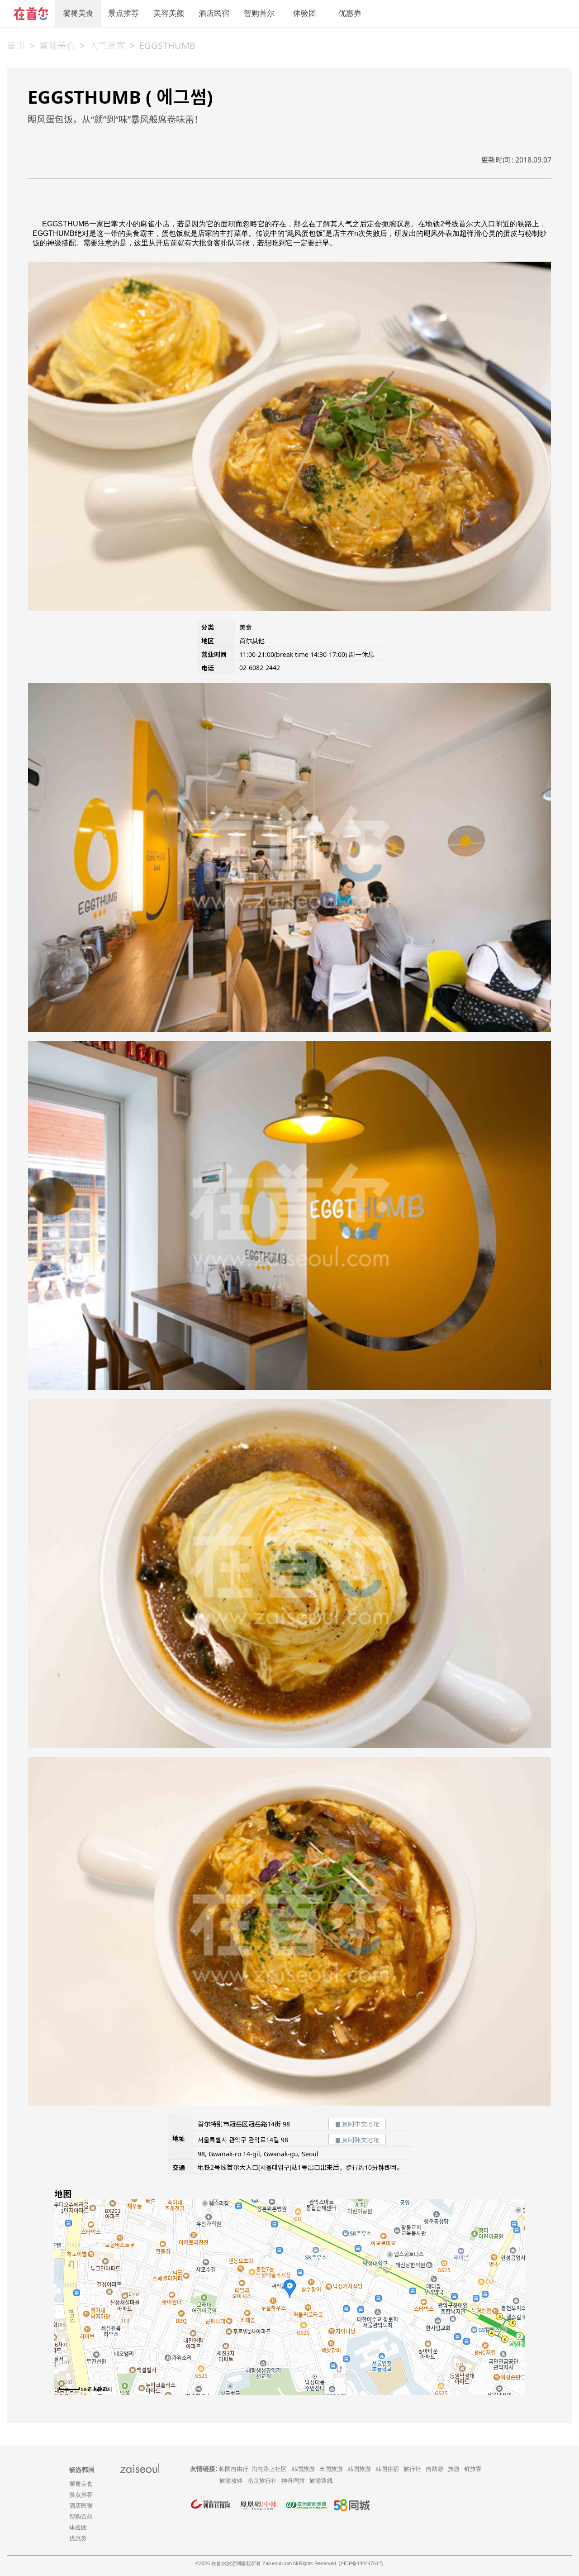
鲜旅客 (473, 2469)
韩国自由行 (234, 2469)
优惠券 (350, 13)
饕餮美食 (78, 13)
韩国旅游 (303, 2469)
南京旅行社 (262, 2481)
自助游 (434, 2469)
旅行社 (412, 2469)
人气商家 (107, 45)
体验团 (305, 13)
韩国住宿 (387, 2469)
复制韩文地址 (361, 2140)
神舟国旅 (293, 2481)
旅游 (454, 2469)
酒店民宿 (214, 13)
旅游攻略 (231, 2481)
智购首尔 (259, 13)
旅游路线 (321, 2481)
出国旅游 (331, 2469)
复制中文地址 (361, 2124)
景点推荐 (123, 13)
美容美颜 (169, 13)
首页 (16, 45)
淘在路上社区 (269, 2469)
